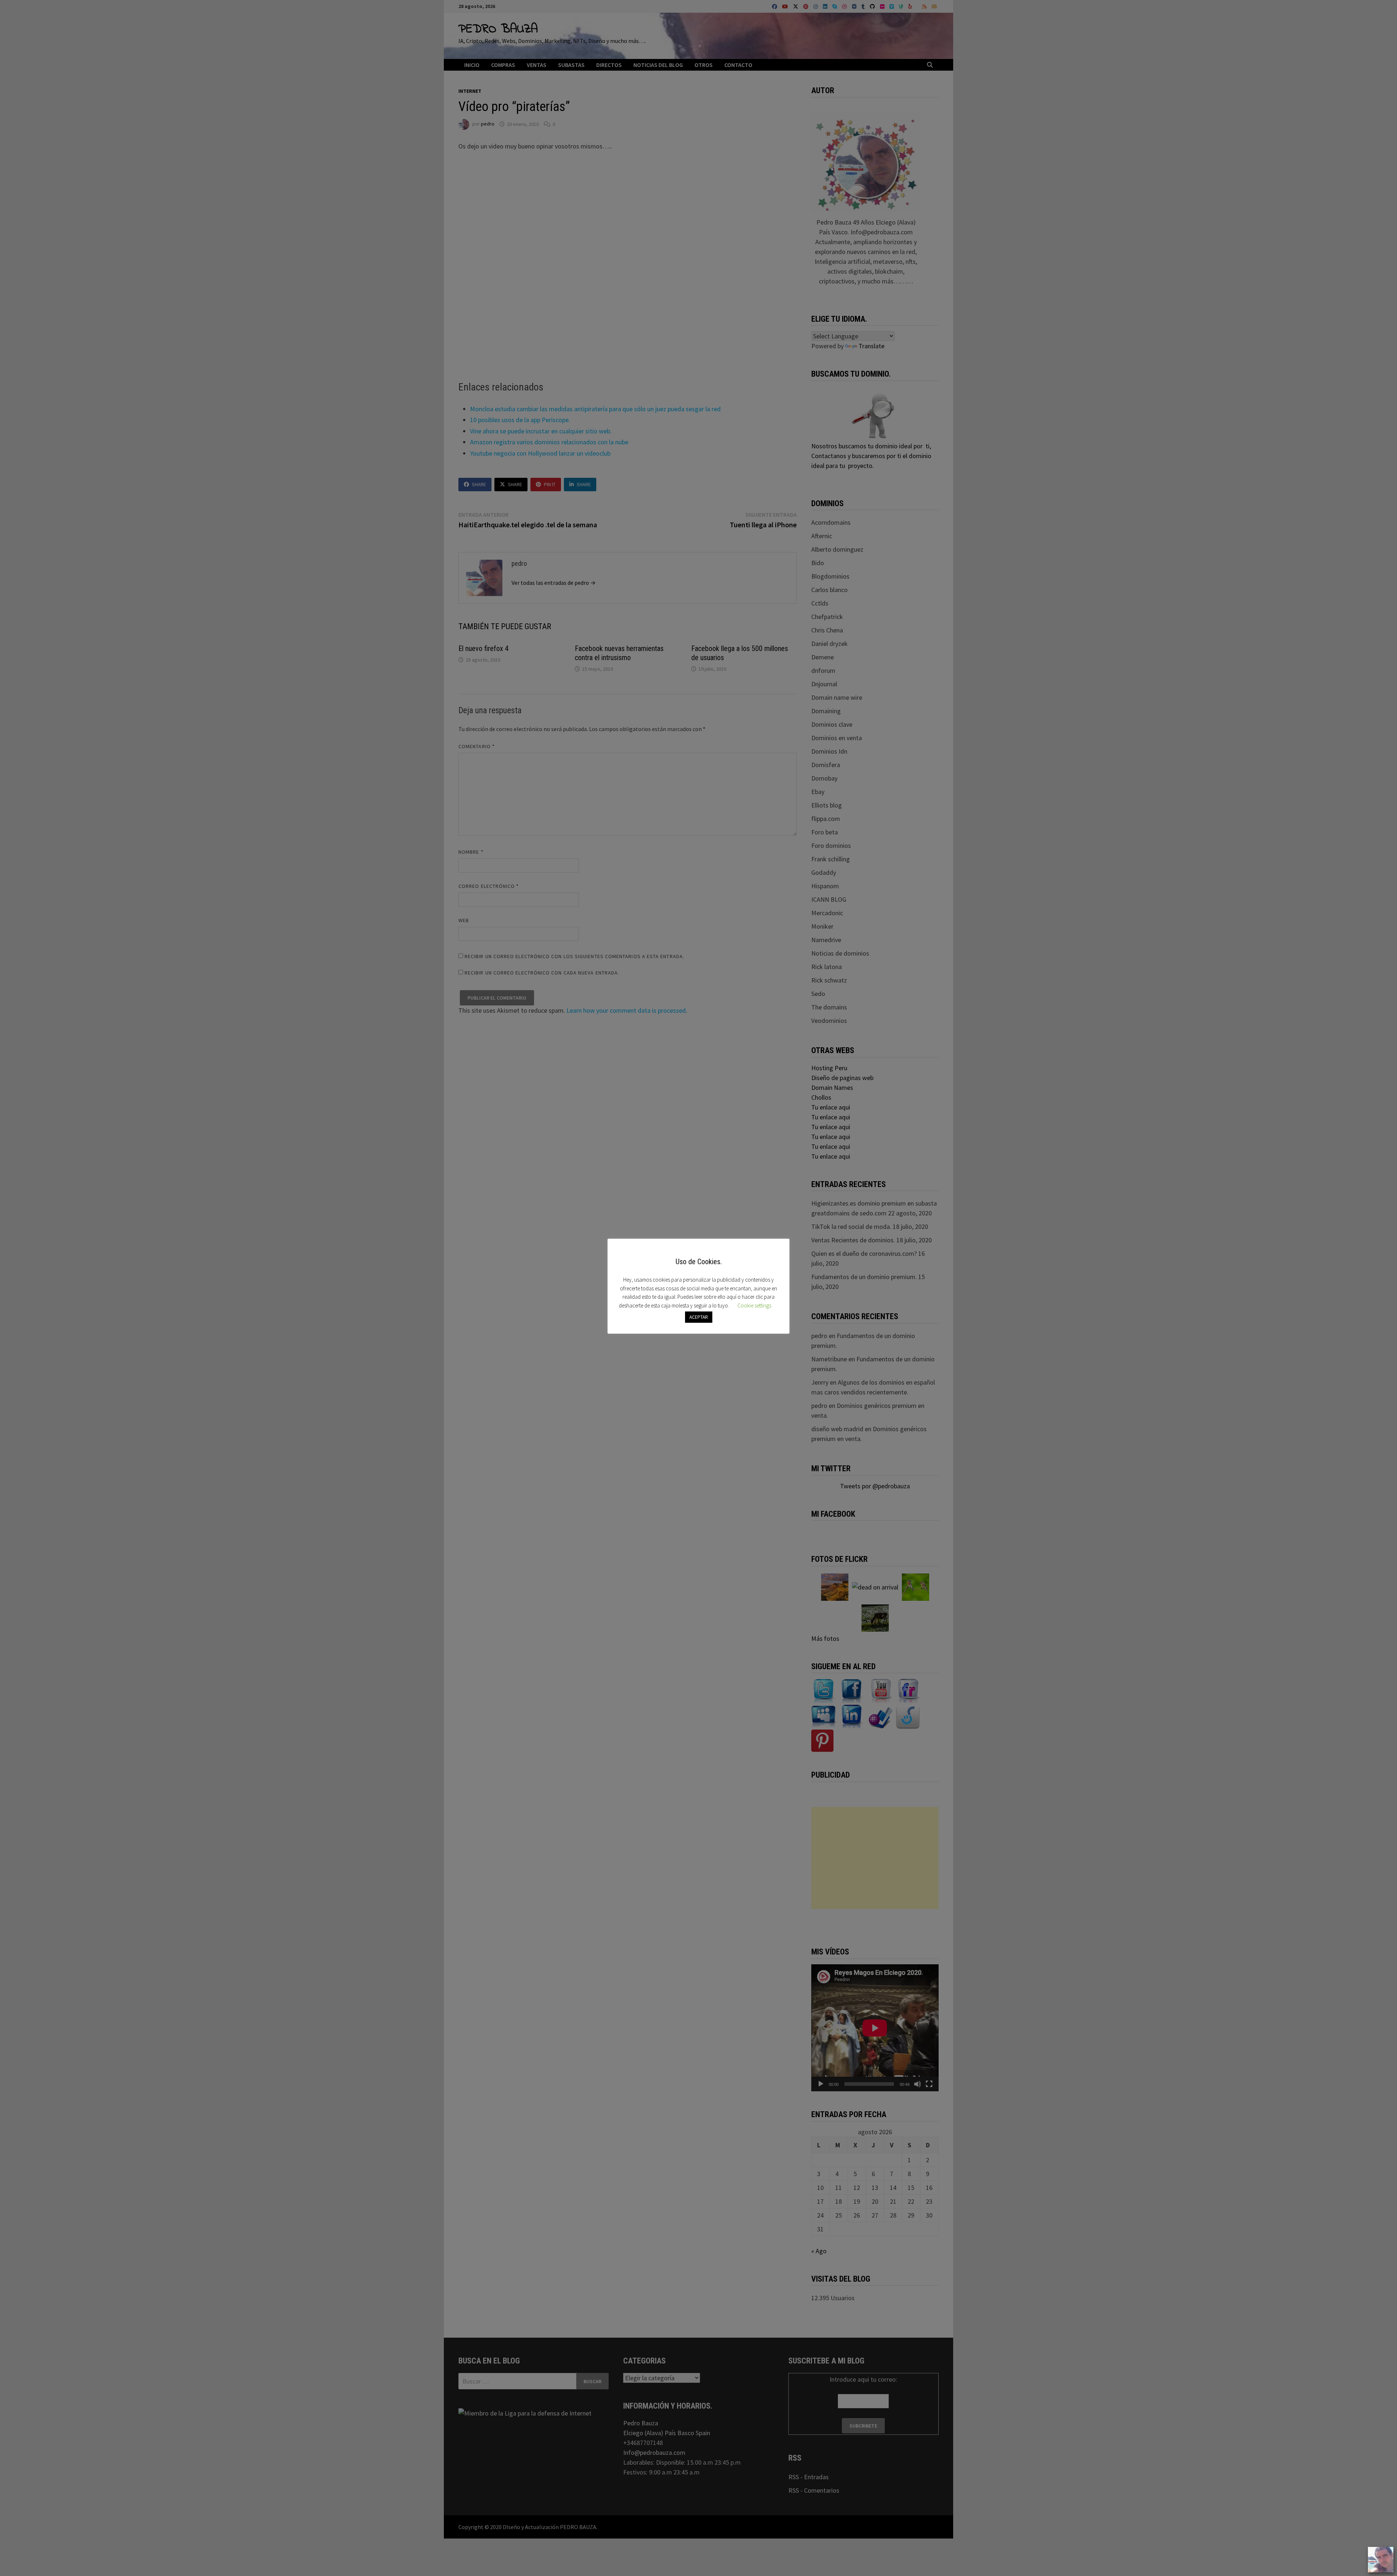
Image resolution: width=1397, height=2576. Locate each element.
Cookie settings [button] (754, 1305)
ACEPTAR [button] (699, 1317)
